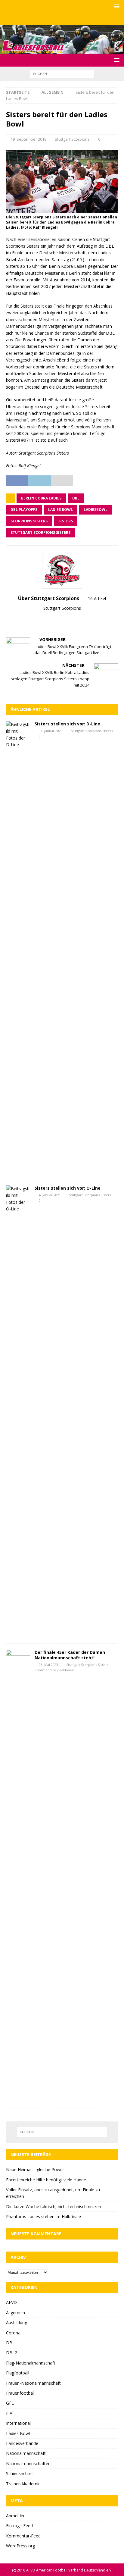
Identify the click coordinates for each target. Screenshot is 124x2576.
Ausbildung (17, 2322)
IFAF (10, 2413)
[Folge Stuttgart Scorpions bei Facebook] (65, 619)
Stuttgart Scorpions (72, 139)
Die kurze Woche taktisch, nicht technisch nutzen (54, 2207)
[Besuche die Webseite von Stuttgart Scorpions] (57, 619)
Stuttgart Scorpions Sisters (40, 532)
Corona (13, 2333)
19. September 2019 (28, 139)
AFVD (11, 2302)
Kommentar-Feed (23, 2536)
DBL (76, 498)
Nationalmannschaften (28, 2463)
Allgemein (15, 2313)
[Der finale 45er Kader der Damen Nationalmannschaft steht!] (18, 1876)
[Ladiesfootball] (62, 50)
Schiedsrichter (20, 2473)
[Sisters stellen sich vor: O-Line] (18, 1411)
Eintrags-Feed (19, 2526)
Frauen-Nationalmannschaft (33, 2383)
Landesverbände (22, 2443)
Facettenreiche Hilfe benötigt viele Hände (46, 2180)
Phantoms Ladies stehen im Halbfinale (43, 2216)
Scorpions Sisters (29, 521)
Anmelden (16, 2516)
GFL (10, 2403)
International (18, 2423)
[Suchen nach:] (62, 74)
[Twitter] (62, 19)
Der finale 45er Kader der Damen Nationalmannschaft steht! (70, 1655)
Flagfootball (18, 2373)
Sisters (66, 521)
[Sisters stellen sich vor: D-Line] (18, 947)
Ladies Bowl (60, 510)
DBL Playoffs (24, 510)
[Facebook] (50, 19)
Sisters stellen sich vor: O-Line (68, 1188)
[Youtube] (74, 19)
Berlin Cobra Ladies (41, 498)
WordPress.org (20, 2546)
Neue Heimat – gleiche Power (35, 2169)
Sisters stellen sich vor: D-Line (67, 724)
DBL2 (12, 2353)
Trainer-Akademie (23, 2484)
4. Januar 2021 (50, 1195)
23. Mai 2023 (48, 1665)
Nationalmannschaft (26, 2453)
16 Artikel (97, 598)
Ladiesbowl (96, 510)
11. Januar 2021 (51, 731)
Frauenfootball (20, 2393)
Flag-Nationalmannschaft (31, 2363)
